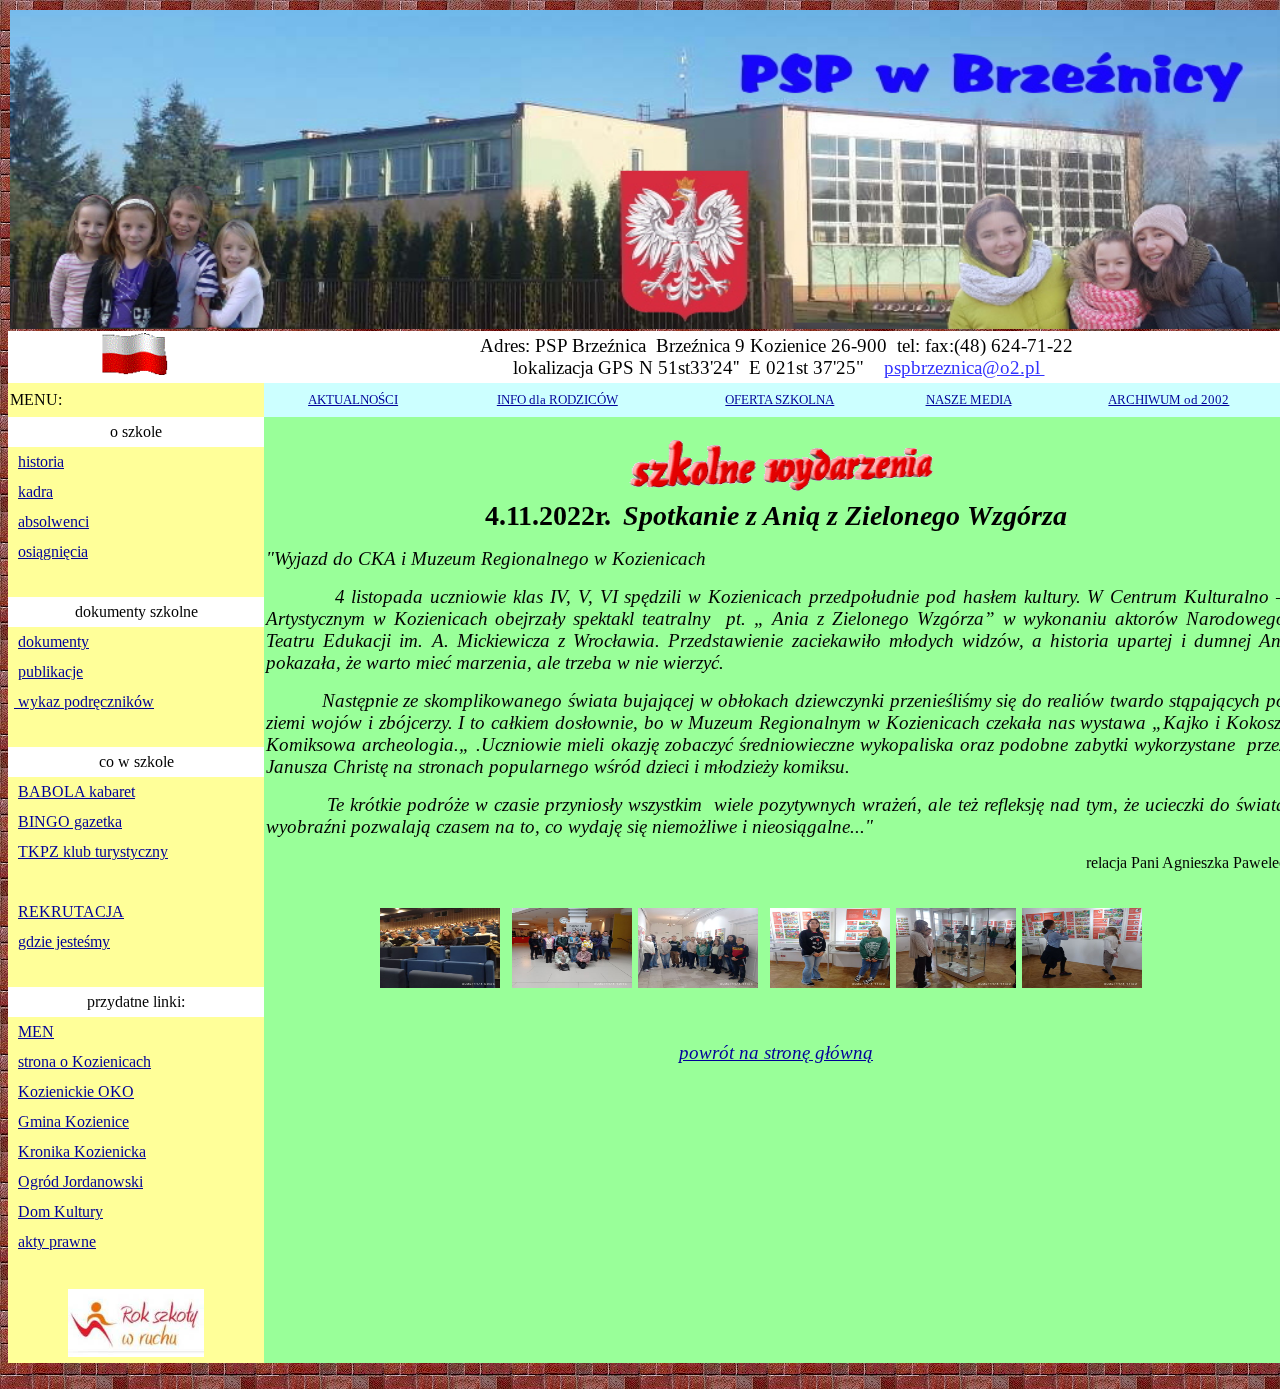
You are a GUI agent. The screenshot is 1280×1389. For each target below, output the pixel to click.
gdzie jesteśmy (64, 941)
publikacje (50, 671)
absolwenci (53, 521)
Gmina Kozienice (73, 1121)
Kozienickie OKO (76, 1091)
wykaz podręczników (84, 701)
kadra (35, 491)
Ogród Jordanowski (80, 1181)
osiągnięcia (53, 551)
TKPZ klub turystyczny (93, 851)
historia (41, 461)
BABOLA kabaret (76, 791)
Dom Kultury (60, 1211)
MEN (36, 1031)
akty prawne (57, 1241)
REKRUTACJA (71, 911)
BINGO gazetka (70, 821)
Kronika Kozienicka (82, 1151)
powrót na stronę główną (776, 1052)
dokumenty (53, 641)
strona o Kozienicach (84, 1061)
